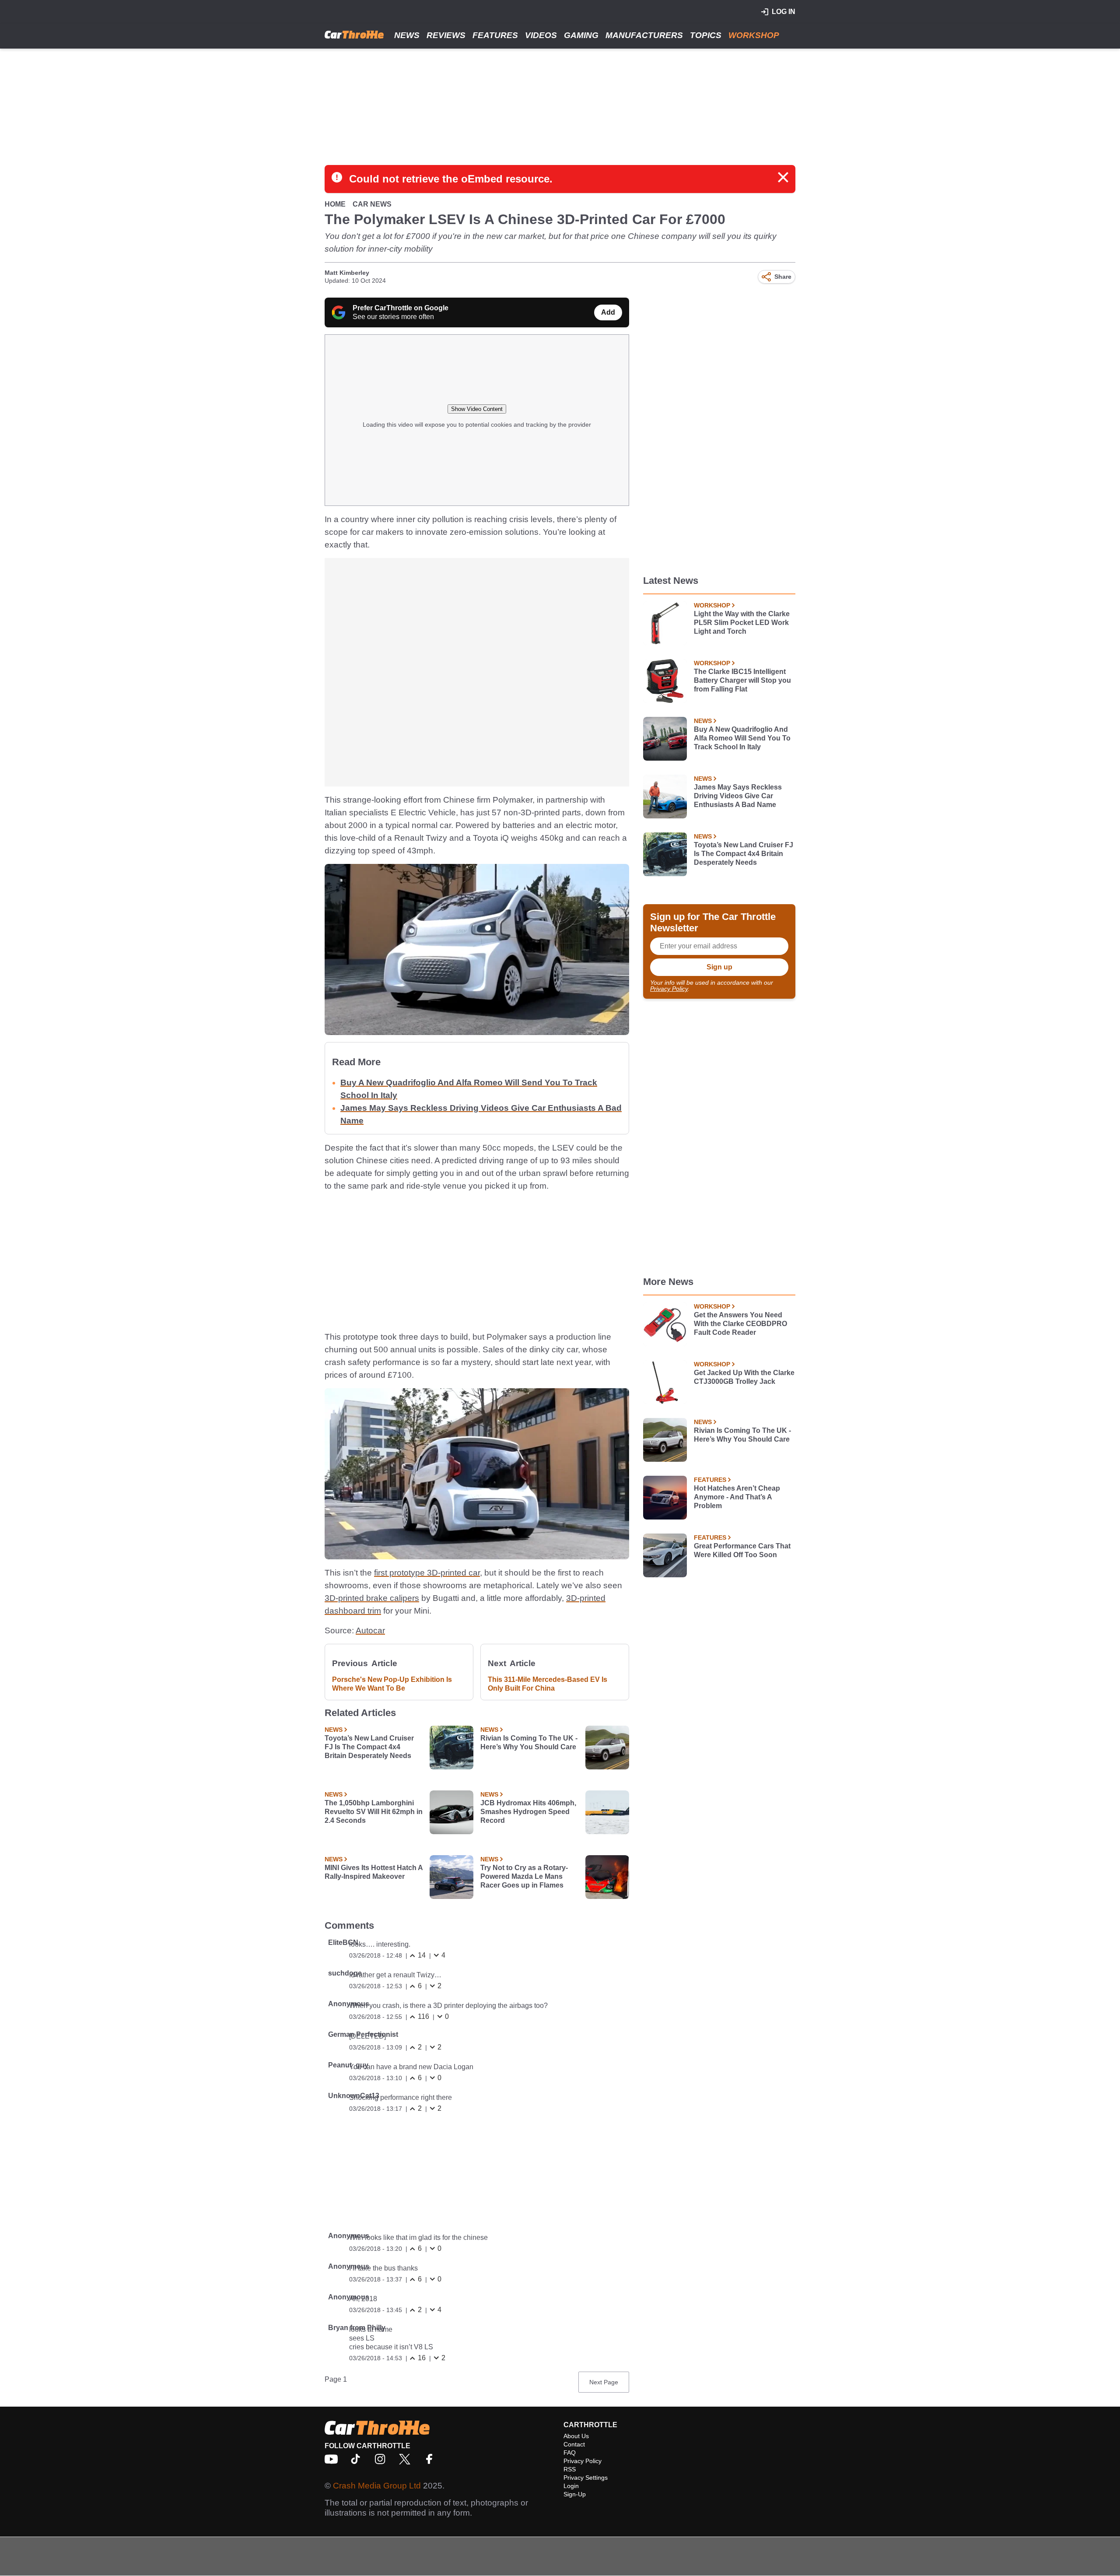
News (407, 35)
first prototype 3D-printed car (427, 1573)
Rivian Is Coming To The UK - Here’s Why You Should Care (529, 1742)
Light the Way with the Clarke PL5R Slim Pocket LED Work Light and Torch (742, 623)
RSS (570, 2469)
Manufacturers (644, 35)
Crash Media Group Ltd (377, 2486)
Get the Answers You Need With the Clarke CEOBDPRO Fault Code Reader (740, 1324)
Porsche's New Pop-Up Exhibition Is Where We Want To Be (392, 1684)
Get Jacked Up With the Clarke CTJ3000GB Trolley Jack (744, 1377)
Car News (372, 204)
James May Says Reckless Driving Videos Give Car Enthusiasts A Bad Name (738, 796)
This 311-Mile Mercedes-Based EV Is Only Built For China (548, 1684)
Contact (574, 2444)
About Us (576, 2436)
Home (335, 204)
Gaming (581, 35)
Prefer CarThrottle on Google (401, 308)
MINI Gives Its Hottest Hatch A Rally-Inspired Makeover (374, 1872)
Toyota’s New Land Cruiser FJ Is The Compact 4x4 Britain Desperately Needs (369, 1747)
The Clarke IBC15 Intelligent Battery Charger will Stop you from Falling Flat (742, 680)
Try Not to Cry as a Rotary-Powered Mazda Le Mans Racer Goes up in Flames (524, 1876)
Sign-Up (575, 2494)
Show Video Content (477, 409)
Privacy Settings (586, 2478)
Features (495, 35)
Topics (706, 35)
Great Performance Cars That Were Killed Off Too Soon (742, 1550)
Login (571, 2486)
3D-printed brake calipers (372, 1598)
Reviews (446, 35)
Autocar (370, 1630)
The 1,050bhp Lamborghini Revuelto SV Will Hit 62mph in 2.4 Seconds (374, 1812)
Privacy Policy (669, 989)
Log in (784, 12)
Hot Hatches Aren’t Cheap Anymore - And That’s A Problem (737, 1497)
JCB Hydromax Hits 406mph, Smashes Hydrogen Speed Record (528, 1812)
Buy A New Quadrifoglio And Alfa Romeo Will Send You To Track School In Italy (742, 738)
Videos (541, 35)
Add (608, 312)
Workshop (754, 35)
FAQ (570, 2453)
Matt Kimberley (347, 273)
